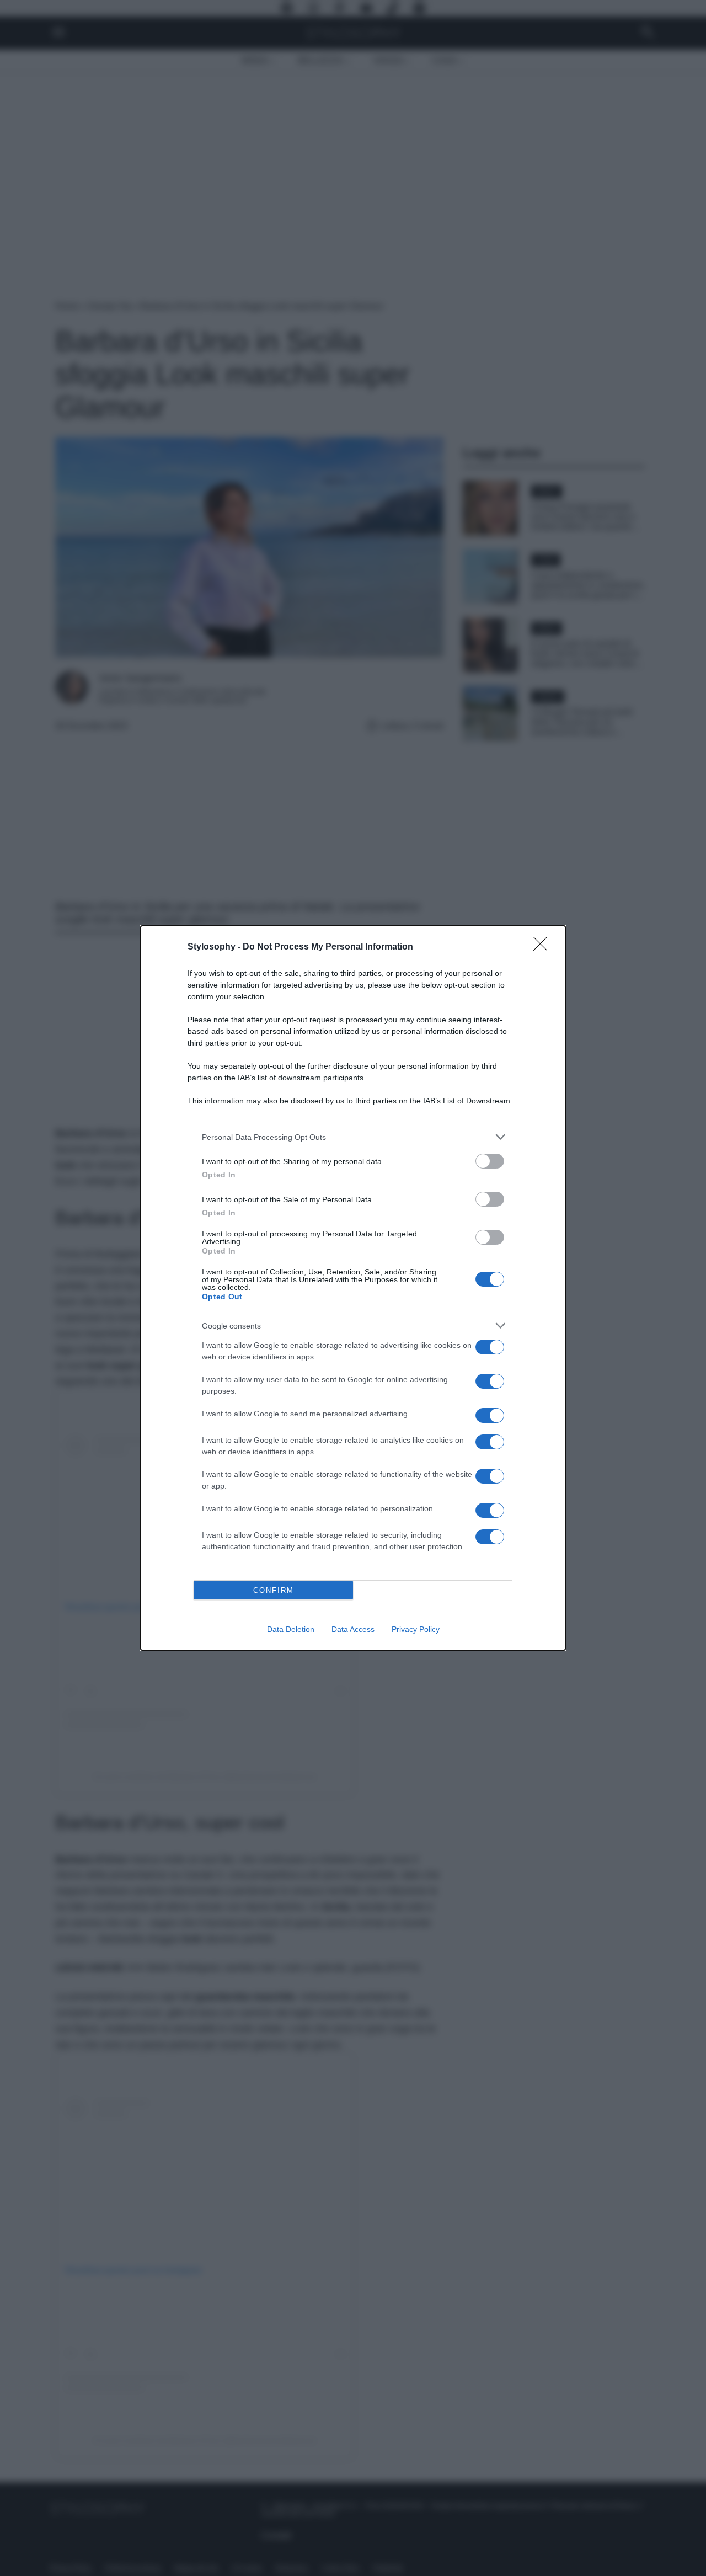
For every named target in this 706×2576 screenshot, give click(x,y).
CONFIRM (274, 1590)
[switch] (490, 1161)
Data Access (353, 1629)
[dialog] (353, 1288)
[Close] (544, 947)
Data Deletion (291, 1629)
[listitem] (353, 1137)
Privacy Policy (416, 1629)
